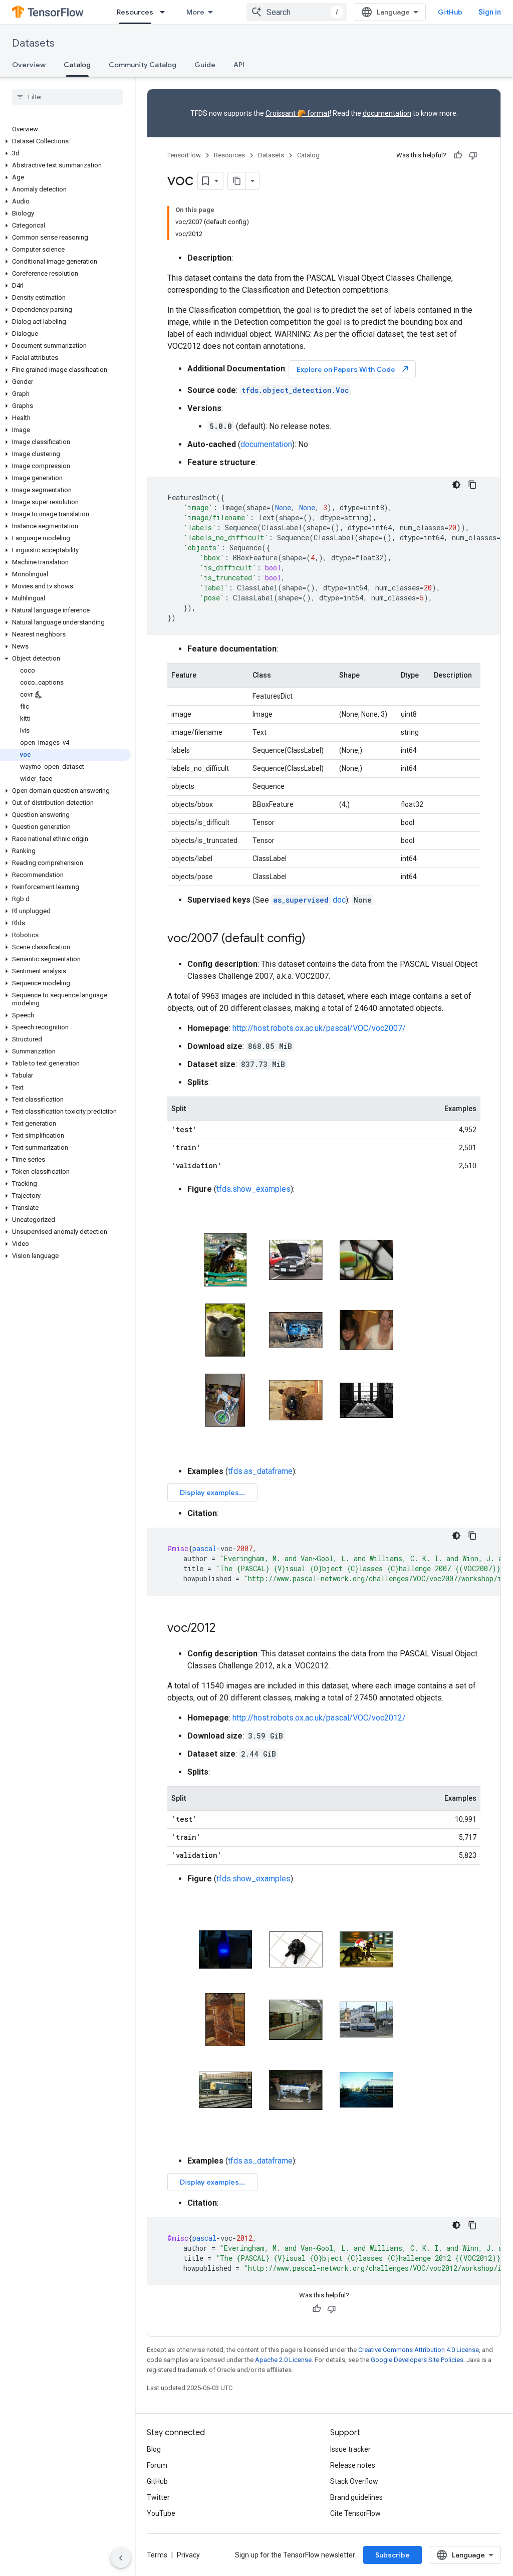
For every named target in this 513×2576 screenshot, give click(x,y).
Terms (157, 2555)
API (239, 65)
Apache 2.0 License (283, 2360)
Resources (135, 12)
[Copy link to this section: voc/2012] (225, 1629)
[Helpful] (458, 155)
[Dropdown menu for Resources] (165, 12)
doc (309, 900)
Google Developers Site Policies (417, 2360)
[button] (65, 141)
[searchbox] (67, 97)
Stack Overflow (354, 2481)
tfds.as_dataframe (260, 1471)
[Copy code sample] (472, 485)
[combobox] (297, 12)
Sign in (490, 12)
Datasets (33, 43)
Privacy (188, 2555)
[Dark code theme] (456, 485)
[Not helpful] (473, 155)
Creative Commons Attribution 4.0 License (419, 2350)
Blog (154, 2449)
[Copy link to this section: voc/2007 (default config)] (316, 939)
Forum (157, 2465)
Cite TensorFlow (355, 2513)
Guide (205, 65)
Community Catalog (143, 65)
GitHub (450, 12)
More (195, 12)
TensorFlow (184, 155)
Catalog (77, 65)
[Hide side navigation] (121, 2558)
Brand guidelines (356, 2497)
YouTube (161, 2513)
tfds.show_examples (253, 1189)
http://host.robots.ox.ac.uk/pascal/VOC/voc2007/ (319, 1028)
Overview (29, 65)
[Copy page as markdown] (237, 181)
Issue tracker (350, 2449)
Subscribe (393, 2555)
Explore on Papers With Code (353, 369)
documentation (387, 113)
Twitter (158, 2497)
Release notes (353, 2465)
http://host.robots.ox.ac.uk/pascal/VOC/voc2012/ (319, 1718)
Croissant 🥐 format (298, 113)
